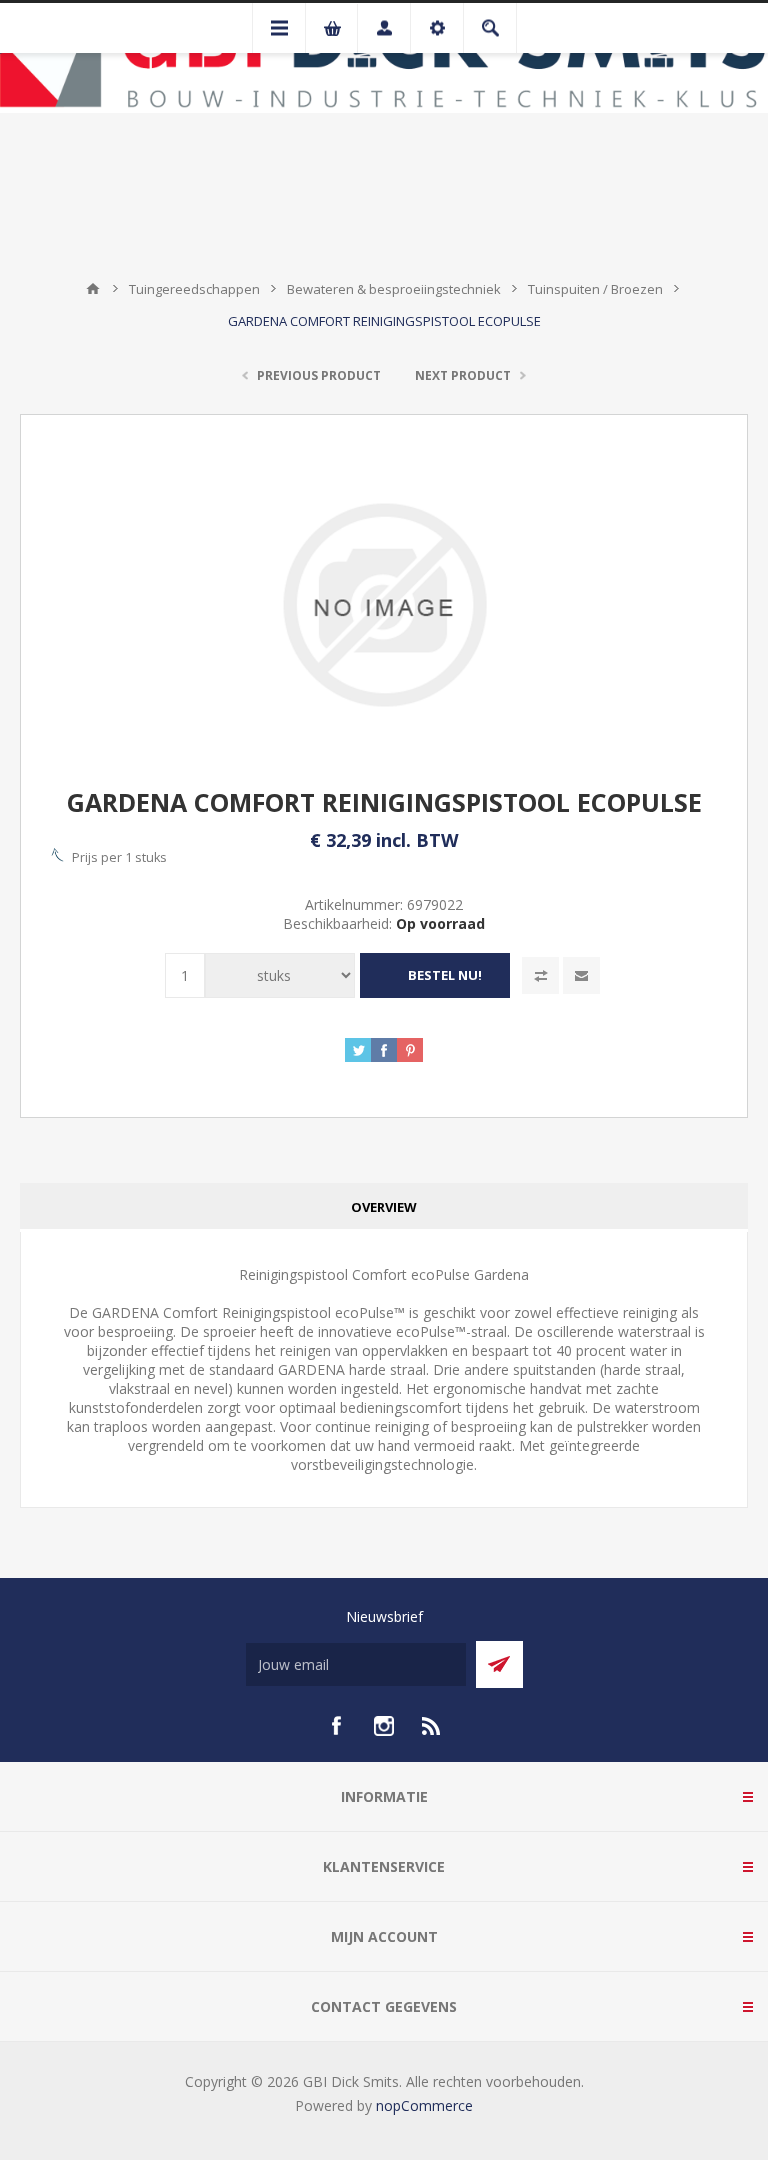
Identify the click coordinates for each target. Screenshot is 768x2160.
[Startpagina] (93, 289)
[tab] (384, 1207)
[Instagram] (384, 1726)
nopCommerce (424, 2105)
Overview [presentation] (384, 1207)
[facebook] (336, 1726)
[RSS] (432, 1726)
